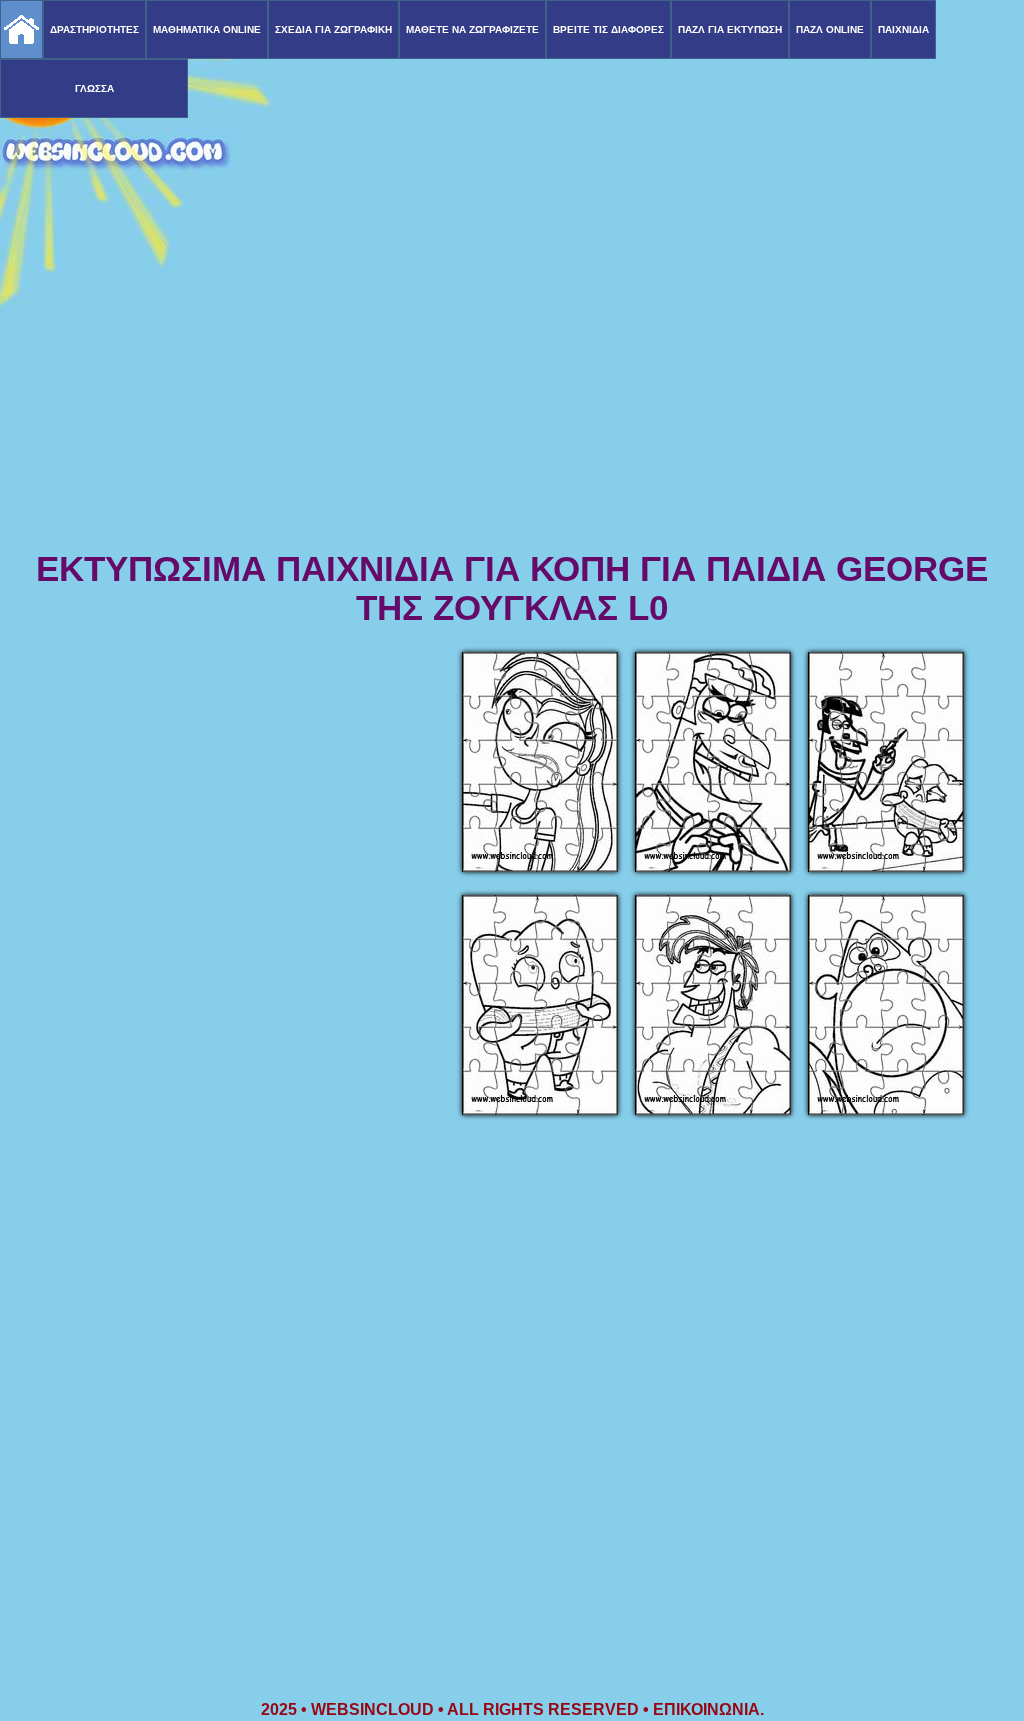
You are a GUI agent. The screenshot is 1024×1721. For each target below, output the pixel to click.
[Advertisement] (512, 390)
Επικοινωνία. (708, 1709)
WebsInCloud (372, 1709)
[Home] (21, 29)
